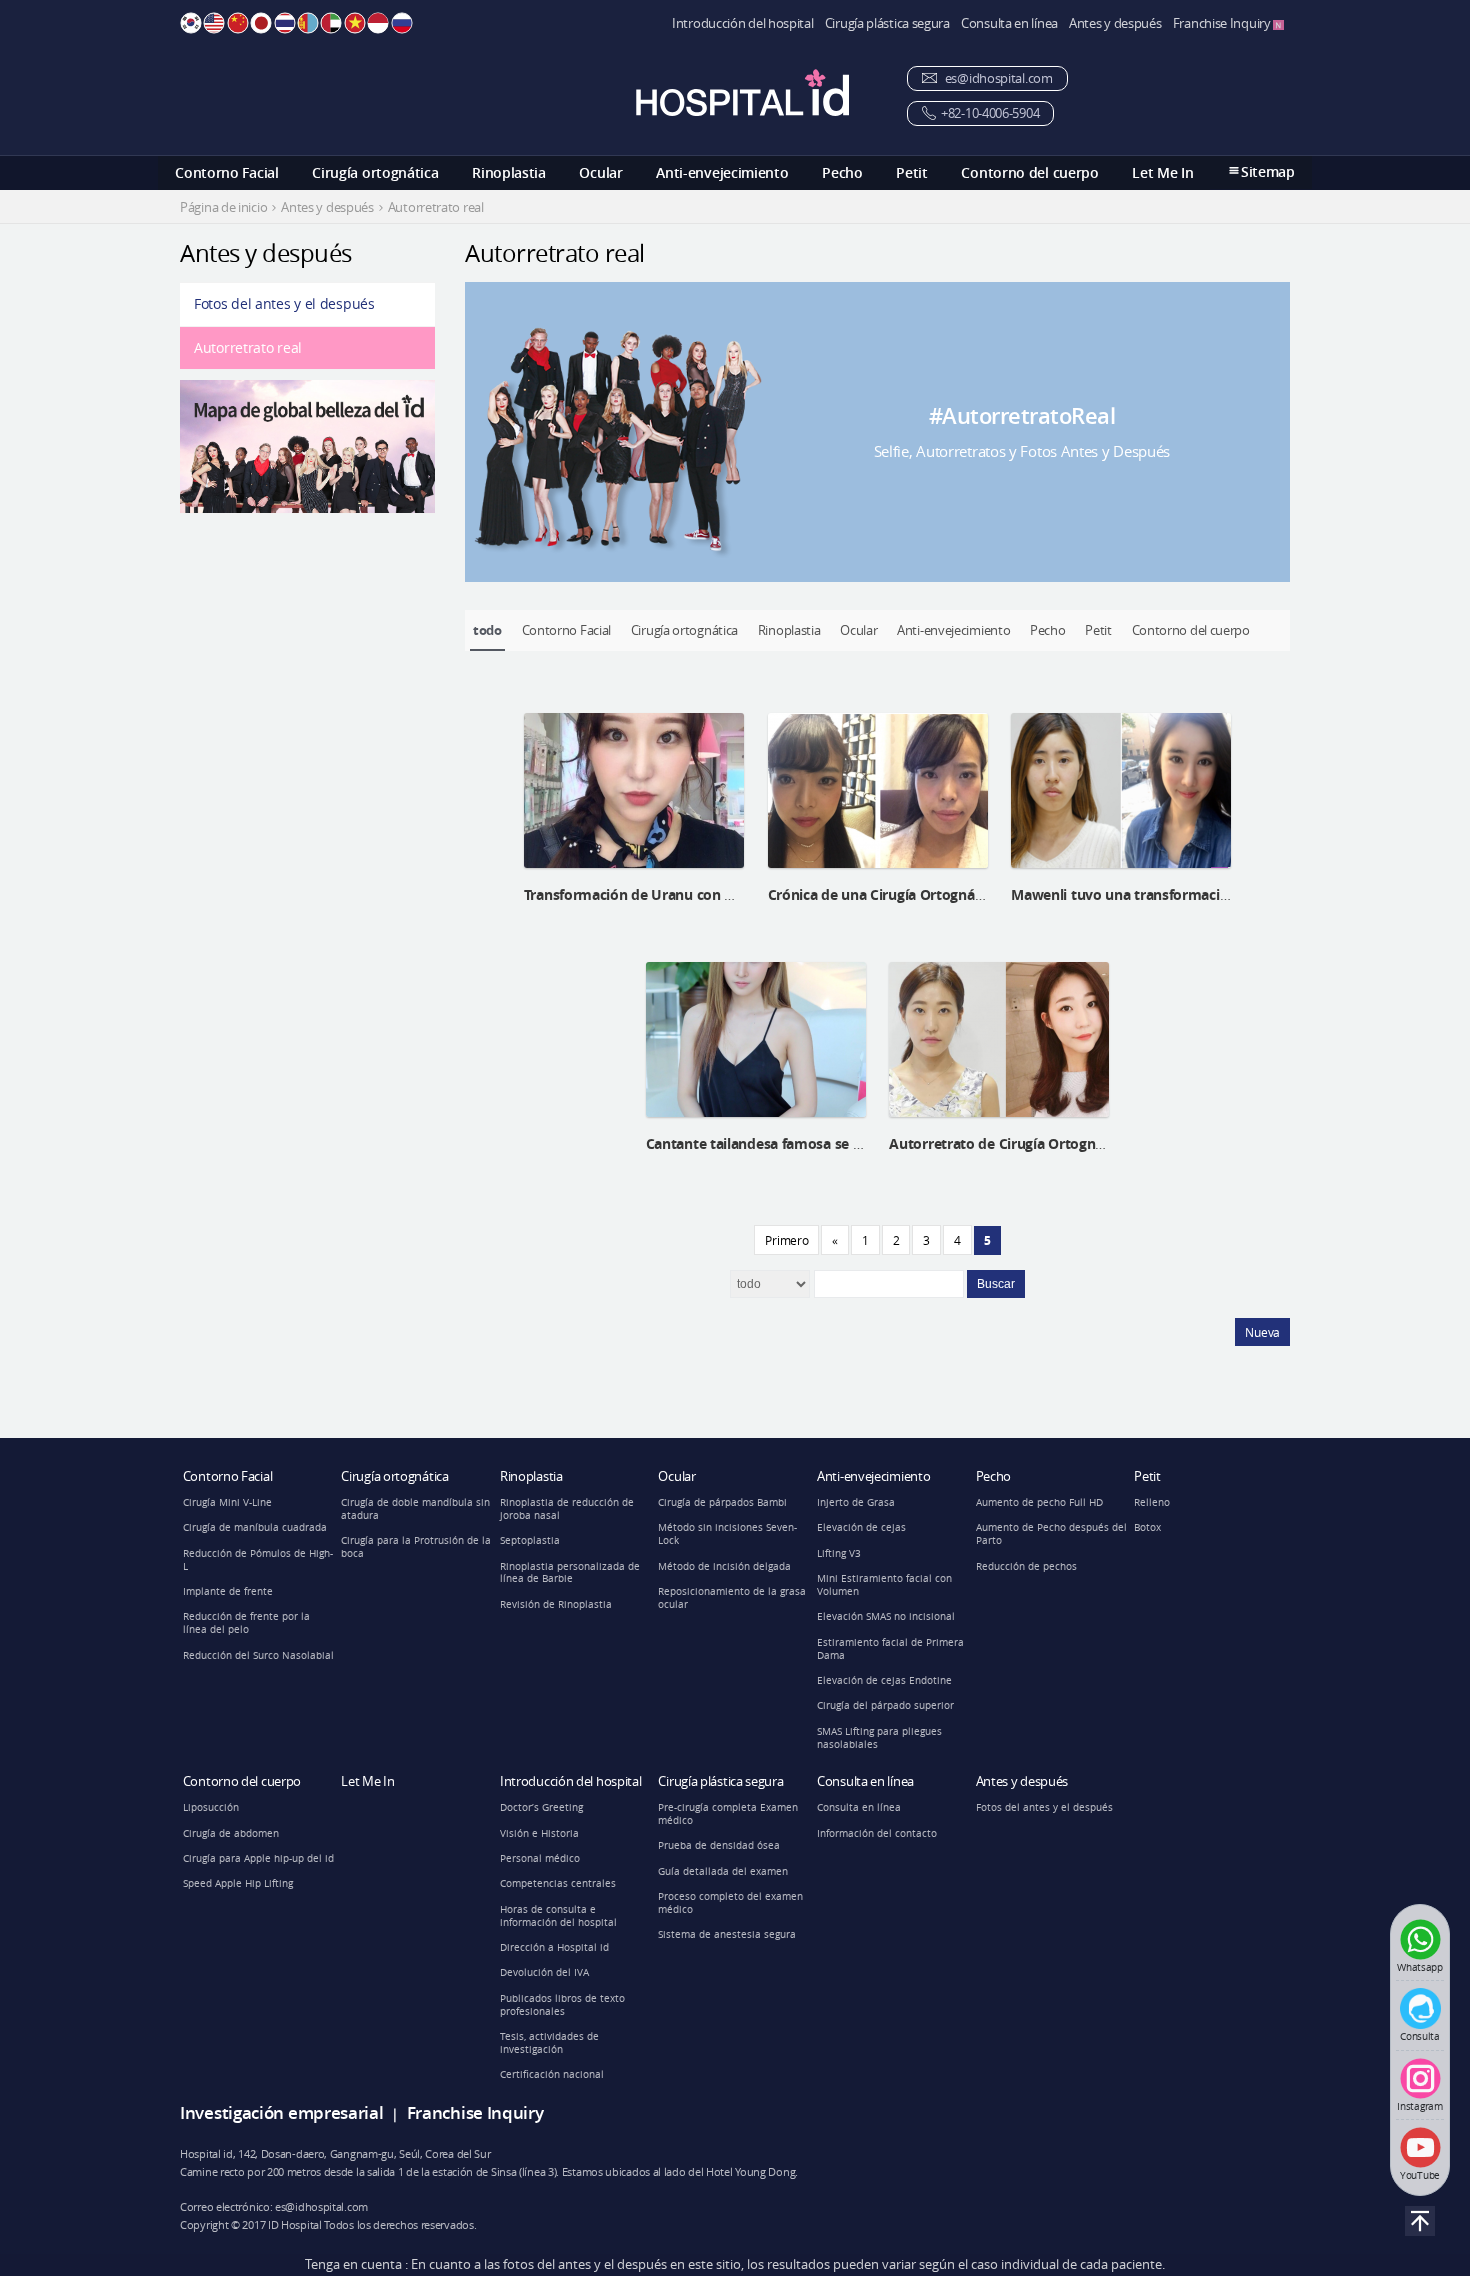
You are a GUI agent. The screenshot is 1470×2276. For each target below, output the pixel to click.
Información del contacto (877, 1833)
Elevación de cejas (861, 1527)
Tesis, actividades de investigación (549, 2043)
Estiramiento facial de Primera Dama (890, 1649)
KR (191, 23)
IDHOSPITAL (742, 92)
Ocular (600, 172)
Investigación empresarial (282, 2112)
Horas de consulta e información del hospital (558, 1916)
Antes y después (1115, 23)
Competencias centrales (558, 1883)
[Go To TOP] (1420, 2221)
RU (402, 23)
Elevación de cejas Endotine (884, 1680)
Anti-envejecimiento (722, 172)
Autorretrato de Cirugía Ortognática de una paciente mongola (1093, 1143)
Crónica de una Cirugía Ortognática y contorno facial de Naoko (975, 894)
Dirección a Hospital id (554, 1947)
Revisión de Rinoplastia (556, 1604)
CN (238, 23)
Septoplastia (530, 1540)
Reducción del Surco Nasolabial (258, 1655)
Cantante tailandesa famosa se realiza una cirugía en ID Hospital (858, 1143)
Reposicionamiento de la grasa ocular (732, 1598)
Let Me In (1162, 172)
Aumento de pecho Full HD (1039, 1502)
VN (355, 23)
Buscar (996, 1284)
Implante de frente (228, 1591)
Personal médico (540, 1858)
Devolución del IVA (544, 1972)
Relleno (1152, 1502)
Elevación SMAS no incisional (886, 1616)
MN (308, 23)
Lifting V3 (839, 1553)
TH (285, 23)
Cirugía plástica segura (887, 23)
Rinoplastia (509, 172)
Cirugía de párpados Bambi (722, 1502)
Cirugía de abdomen (231, 1833)
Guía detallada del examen (723, 1871)
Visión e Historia (539, 1833)
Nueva (1262, 1332)
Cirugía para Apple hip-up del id (258, 1858)
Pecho (842, 172)
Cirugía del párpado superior (885, 1705)
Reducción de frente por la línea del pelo (246, 1623)
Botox (1147, 1527)
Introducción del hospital (743, 23)
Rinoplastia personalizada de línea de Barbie (570, 1573)
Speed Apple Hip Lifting (238, 1883)
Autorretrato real (248, 347)
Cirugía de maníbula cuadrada (255, 1527)
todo (487, 630)
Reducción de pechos (1026, 1566)
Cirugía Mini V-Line (227, 1502)
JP (261, 23)
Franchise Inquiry (1223, 23)
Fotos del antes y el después (284, 303)
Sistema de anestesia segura (727, 1934)
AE (331, 23)
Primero (786, 1240)
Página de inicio (223, 207)
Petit (912, 172)
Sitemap (1268, 171)
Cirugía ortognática (375, 172)
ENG (214, 23)
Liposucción (211, 1807)
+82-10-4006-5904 (990, 113)
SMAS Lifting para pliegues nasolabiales (879, 1738)
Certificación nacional (552, 2074)
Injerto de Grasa (856, 1502)
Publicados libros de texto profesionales (562, 2005)
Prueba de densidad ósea (719, 1845)
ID (378, 23)
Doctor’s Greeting (541, 1807)
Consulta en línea (1009, 23)
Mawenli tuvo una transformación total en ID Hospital (1190, 894)
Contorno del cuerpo (1029, 172)
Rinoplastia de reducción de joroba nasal (567, 1509)
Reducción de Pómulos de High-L (258, 1560)
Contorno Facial (227, 172)
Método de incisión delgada (724, 1566)
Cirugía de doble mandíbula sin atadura (415, 1509)
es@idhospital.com (997, 78)
